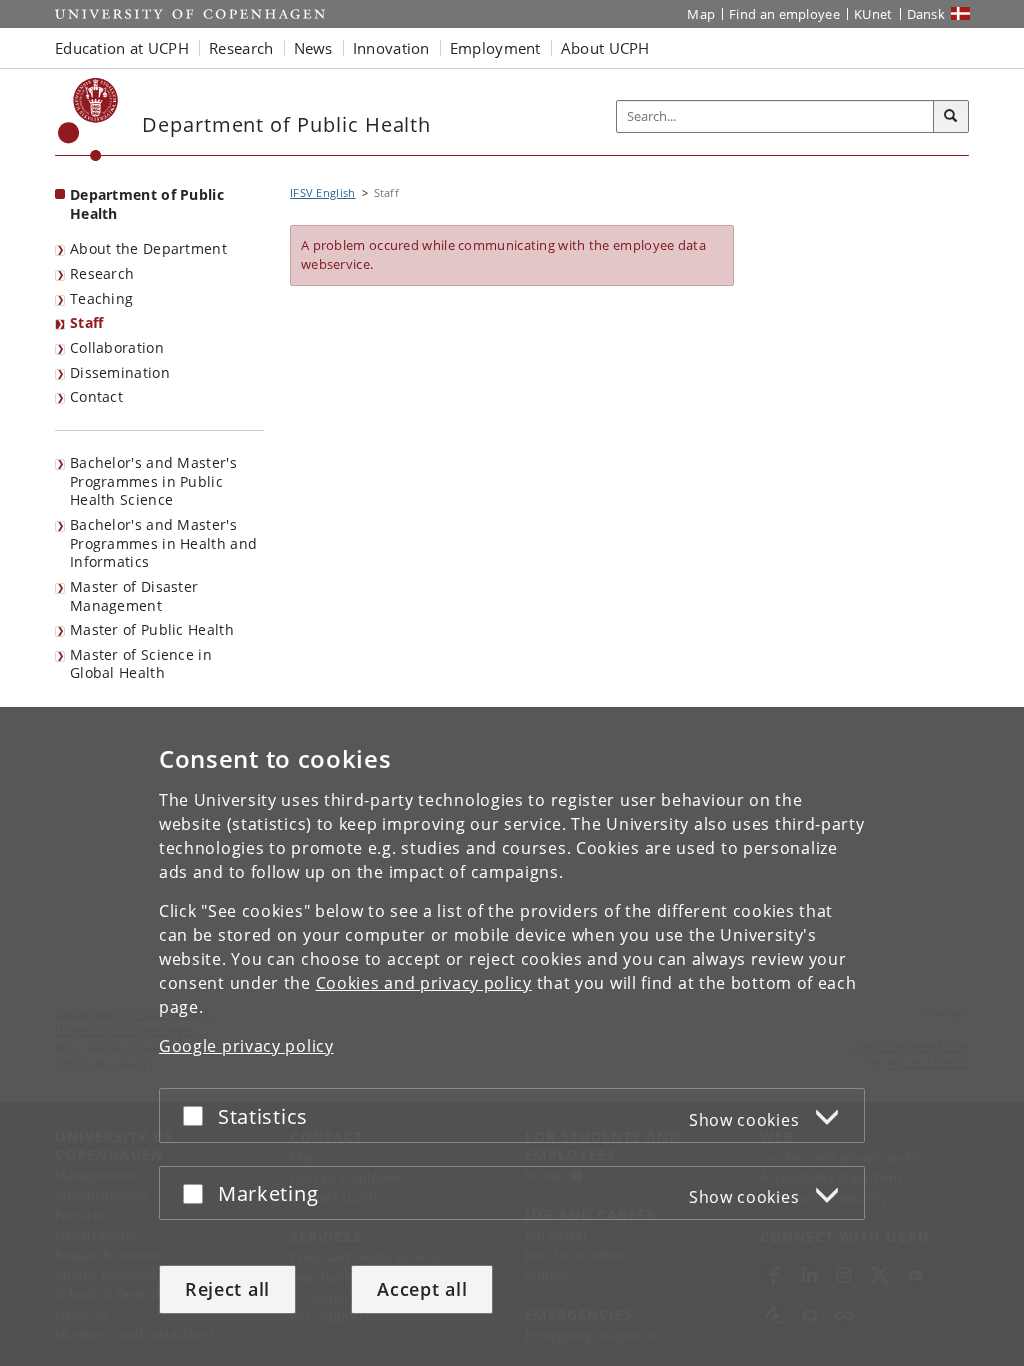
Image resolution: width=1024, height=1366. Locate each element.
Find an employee (784, 14)
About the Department (148, 248)
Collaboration (117, 347)
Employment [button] (495, 48)
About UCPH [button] (605, 48)
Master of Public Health (152, 629)
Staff (87, 322)
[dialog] (512, 1036)
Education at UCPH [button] (122, 48)
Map (701, 14)
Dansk (926, 14)
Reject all (227, 1289)
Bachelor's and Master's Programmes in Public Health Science (153, 481)
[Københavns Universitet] (88, 119)
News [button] (313, 48)
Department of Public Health (147, 204)
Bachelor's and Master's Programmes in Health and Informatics (163, 543)
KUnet (873, 14)
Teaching (101, 298)
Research (102, 273)
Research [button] (241, 48)
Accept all (422, 1289)
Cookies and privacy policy (424, 983)
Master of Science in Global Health (141, 664)
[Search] (951, 117)
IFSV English (323, 192)
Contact (96, 396)
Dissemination (120, 372)
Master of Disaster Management (134, 596)
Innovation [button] (391, 48)
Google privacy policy (246, 1046)
